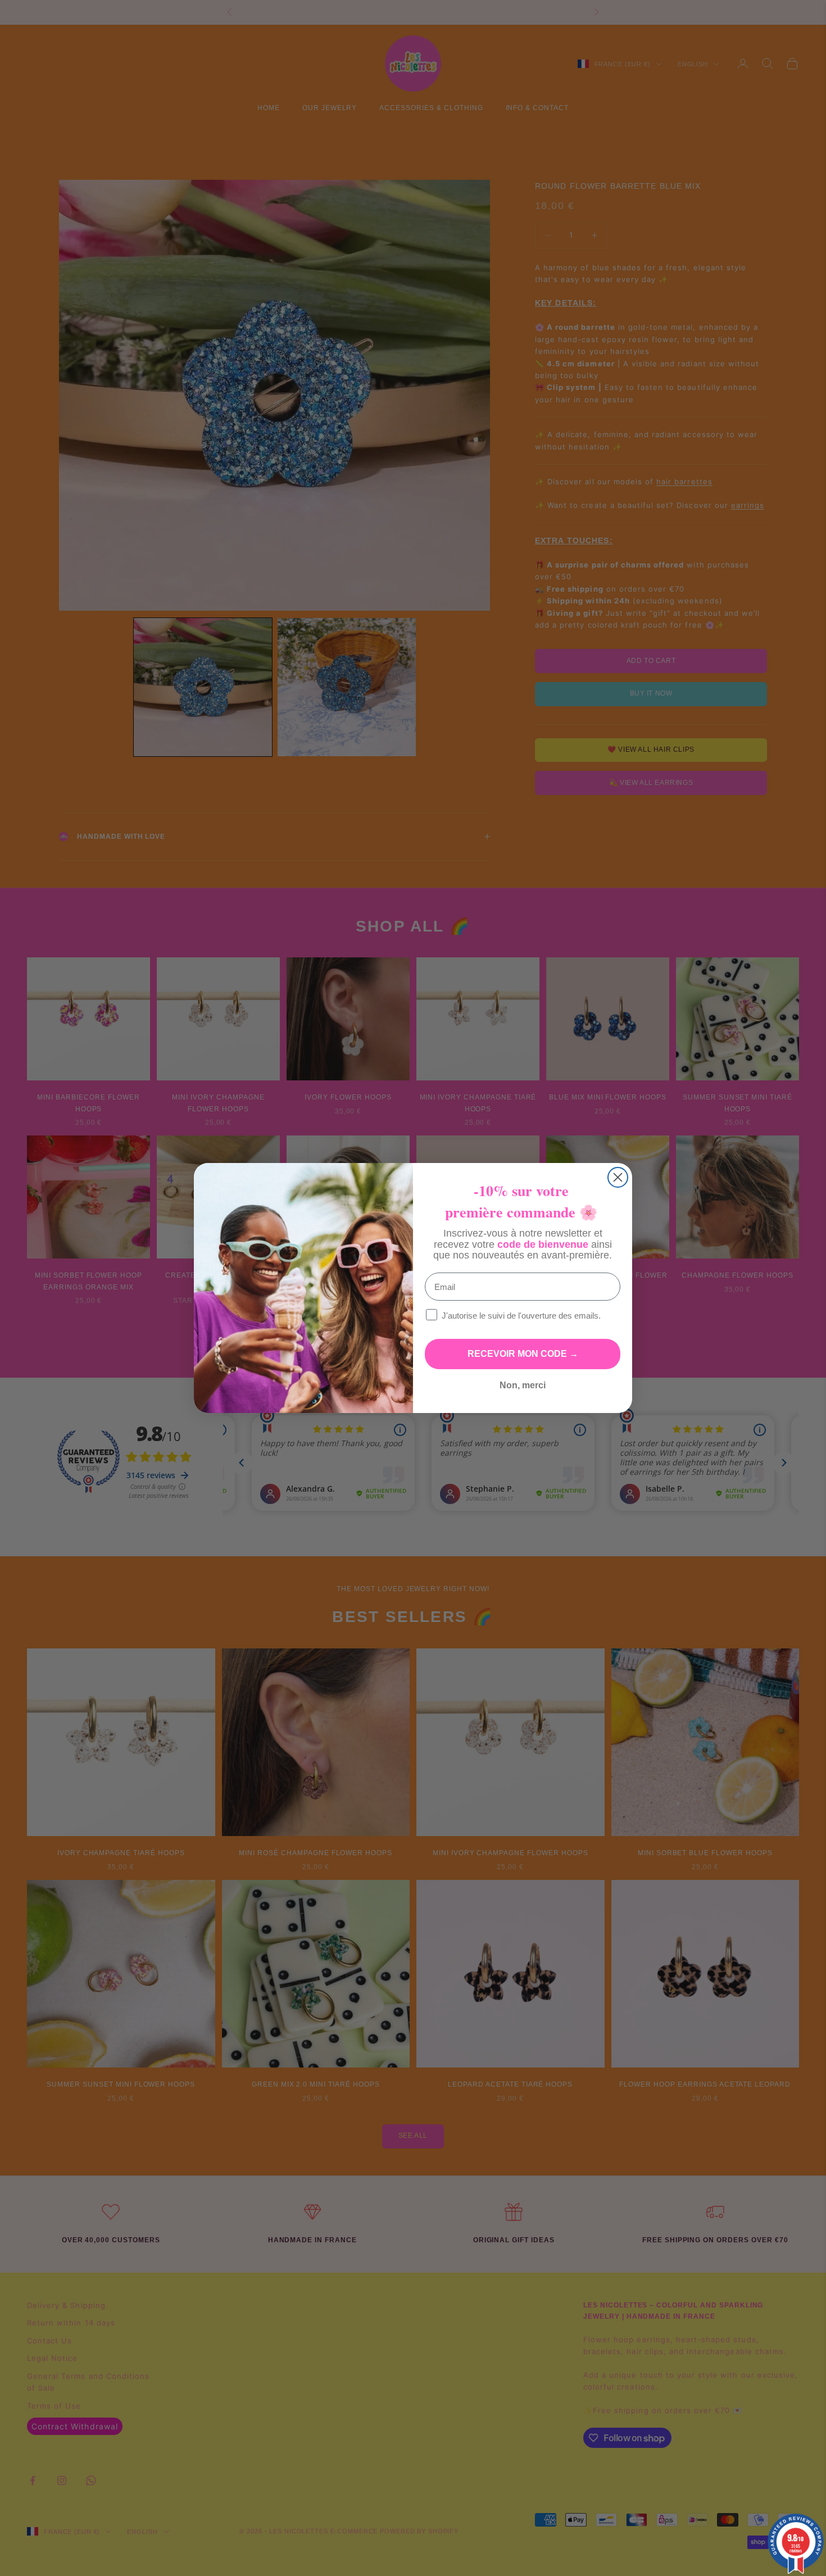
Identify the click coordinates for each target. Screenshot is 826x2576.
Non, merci (523, 1385)
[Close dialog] (618, 1177)
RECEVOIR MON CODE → (523, 1354)
